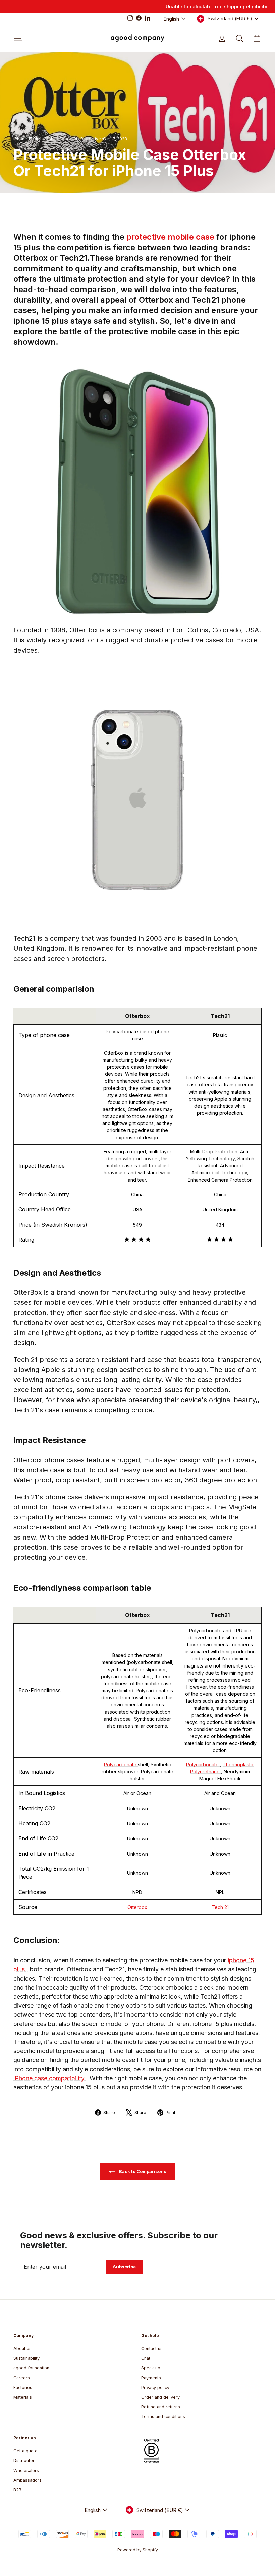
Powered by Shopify (138, 2550)
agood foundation (31, 2368)
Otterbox (137, 1907)
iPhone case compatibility (50, 2078)
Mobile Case (57, 139)
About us (22, 2348)
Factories (23, 2387)
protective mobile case (171, 237)
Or (75, 139)
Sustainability (26, 2358)
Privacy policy (155, 2387)
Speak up (151, 2368)
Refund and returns (161, 2407)
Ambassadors (27, 2480)
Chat (146, 2358)
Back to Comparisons (142, 2171)
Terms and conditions (163, 2417)
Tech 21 (220, 1907)
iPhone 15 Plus (27, 139)
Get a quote (25, 2451)
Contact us (152, 2348)
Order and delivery (160, 2397)
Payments (151, 2378)
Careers (22, 2378)
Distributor (24, 2461)
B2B (17, 2490)
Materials (23, 2397)
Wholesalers (26, 2470)
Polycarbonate (121, 1764)
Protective (91, 139)
